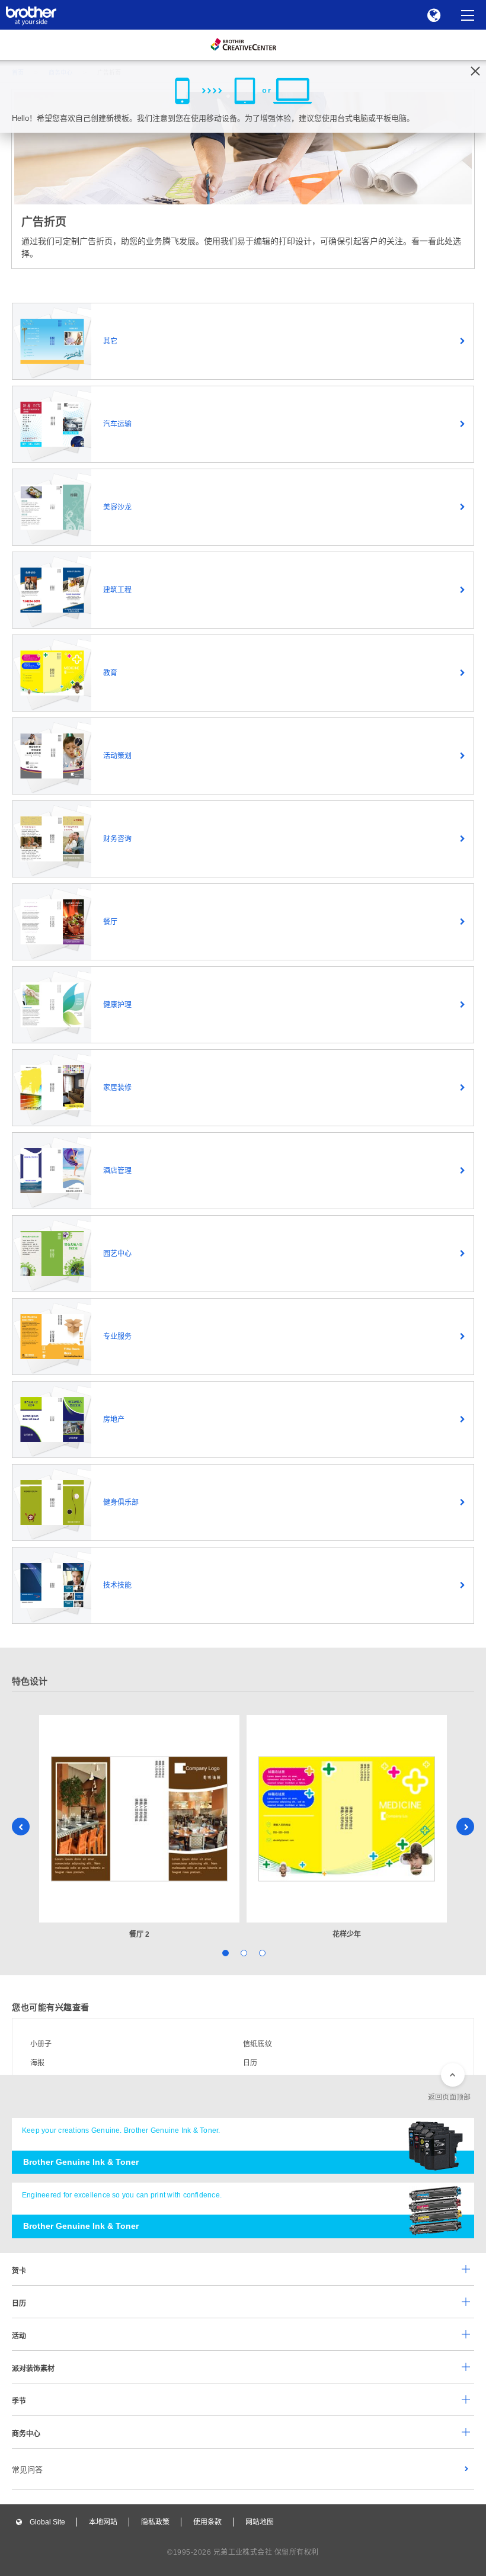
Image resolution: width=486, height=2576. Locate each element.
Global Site (47, 2522)
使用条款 (207, 2522)
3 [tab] (262, 1952)
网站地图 (260, 2522)
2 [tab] (243, 1952)
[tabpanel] (139, 1828)
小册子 (41, 2044)
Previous (21, 1827)
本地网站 (103, 2522)
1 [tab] (225, 1952)
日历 (250, 2063)
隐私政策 (155, 2522)
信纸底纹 (258, 2044)
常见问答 (27, 2470)
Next (465, 1827)
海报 (37, 2063)
